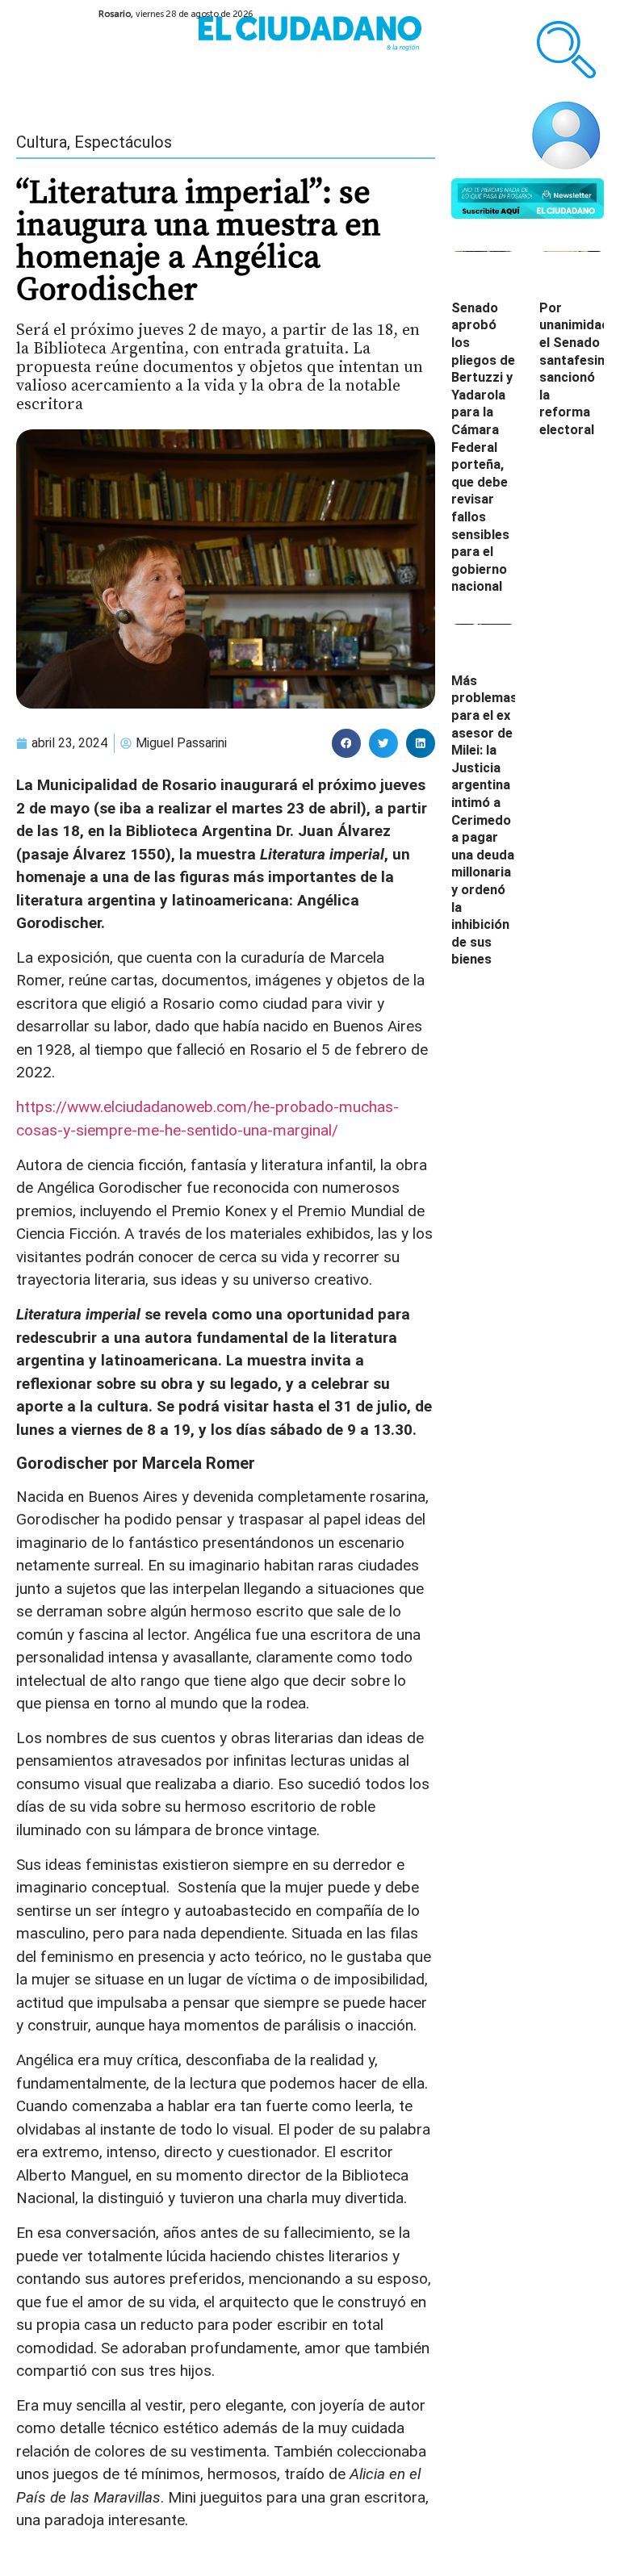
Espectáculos (123, 142)
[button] (346, 743)
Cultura (42, 142)
